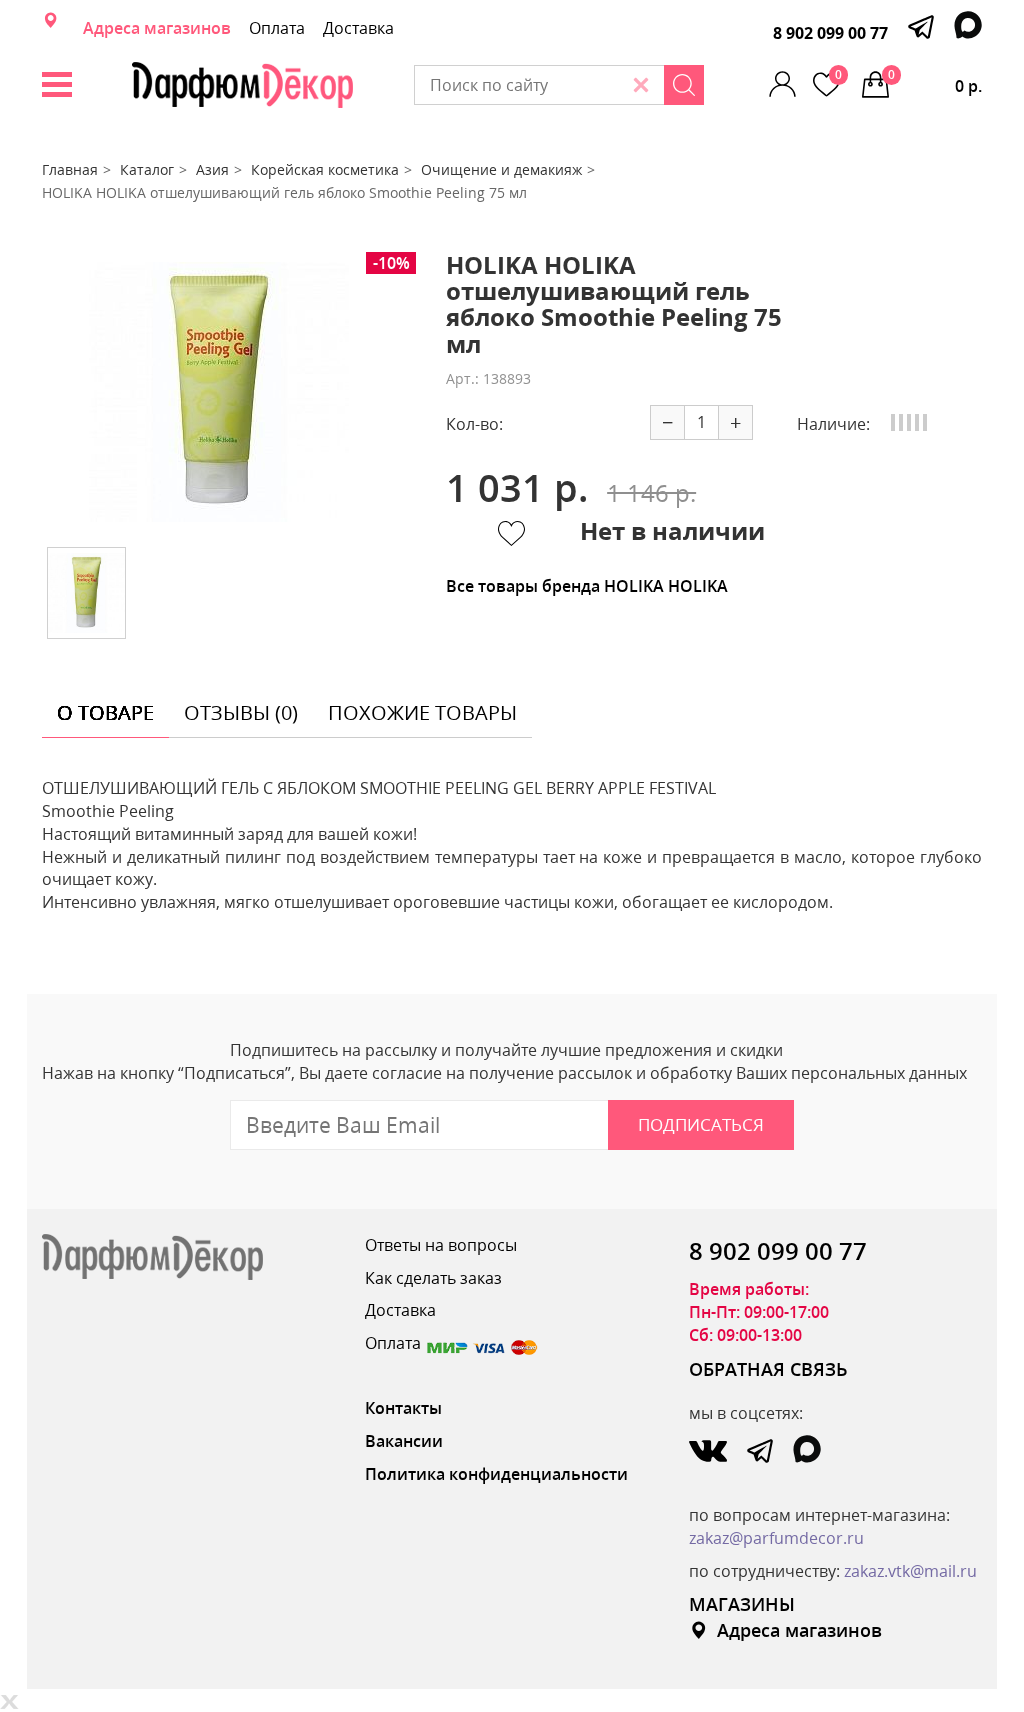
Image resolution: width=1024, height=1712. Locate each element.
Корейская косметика (325, 169)
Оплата (277, 28)
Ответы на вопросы (441, 1245)
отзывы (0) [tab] (241, 712)
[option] (219, 392)
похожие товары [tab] (422, 712)
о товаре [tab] (105, 712)
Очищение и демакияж (501, 169)
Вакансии (404, 1441)
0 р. (935, 81)
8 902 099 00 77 (830, 33)
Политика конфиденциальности (496, 1474)
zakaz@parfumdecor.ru (776, 1538)
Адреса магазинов (157, 28)
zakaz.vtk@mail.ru (910, 1571)
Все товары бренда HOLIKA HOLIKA (587, 586)
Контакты (403, 1408)
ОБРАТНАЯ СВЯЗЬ (768, 1369)
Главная (70, 169)
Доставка (358, 28)
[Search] (684, 85)
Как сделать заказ (433, 1278)
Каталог (147, 169)
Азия (212, 169)
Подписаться (701, 1124)
